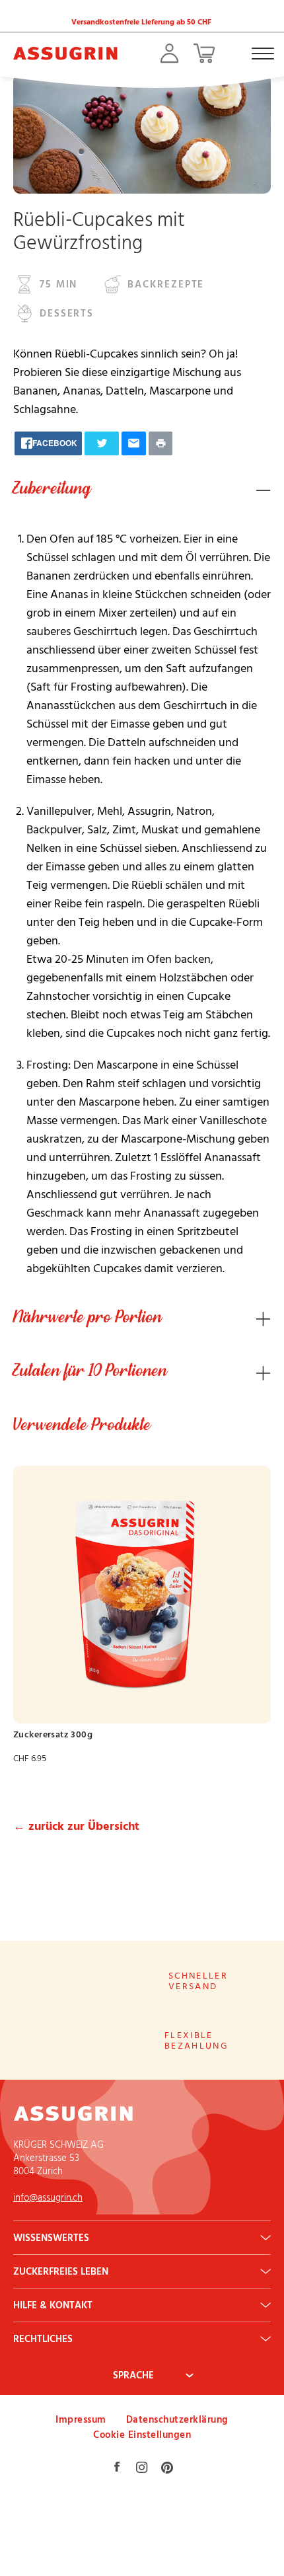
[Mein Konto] (169, 53)
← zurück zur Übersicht (76, 1826)
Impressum (81, 2419)
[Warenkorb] (204, 53)
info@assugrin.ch (48, 2197)
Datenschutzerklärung (177, 2419)
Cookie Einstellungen (142, 2434)
